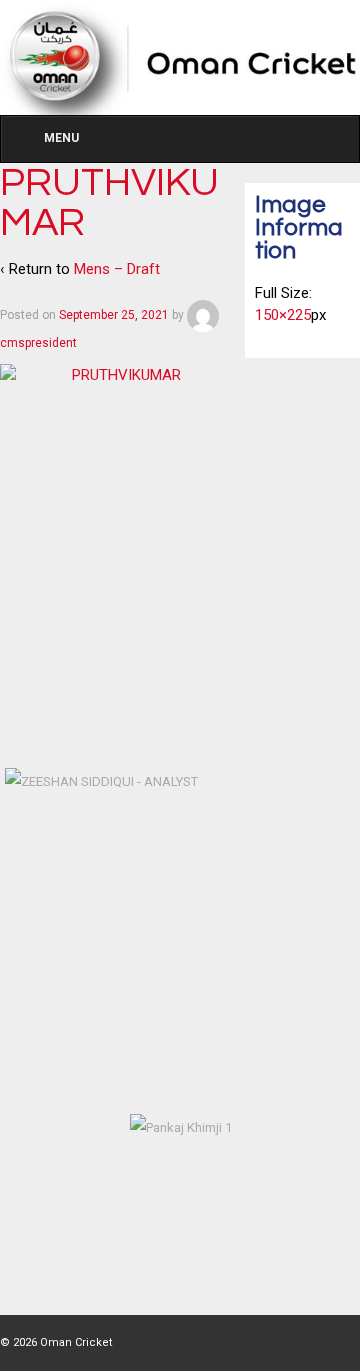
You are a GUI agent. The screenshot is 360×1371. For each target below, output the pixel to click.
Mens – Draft (117, 269)
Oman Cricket (74, 1342)
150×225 (283, 315)
